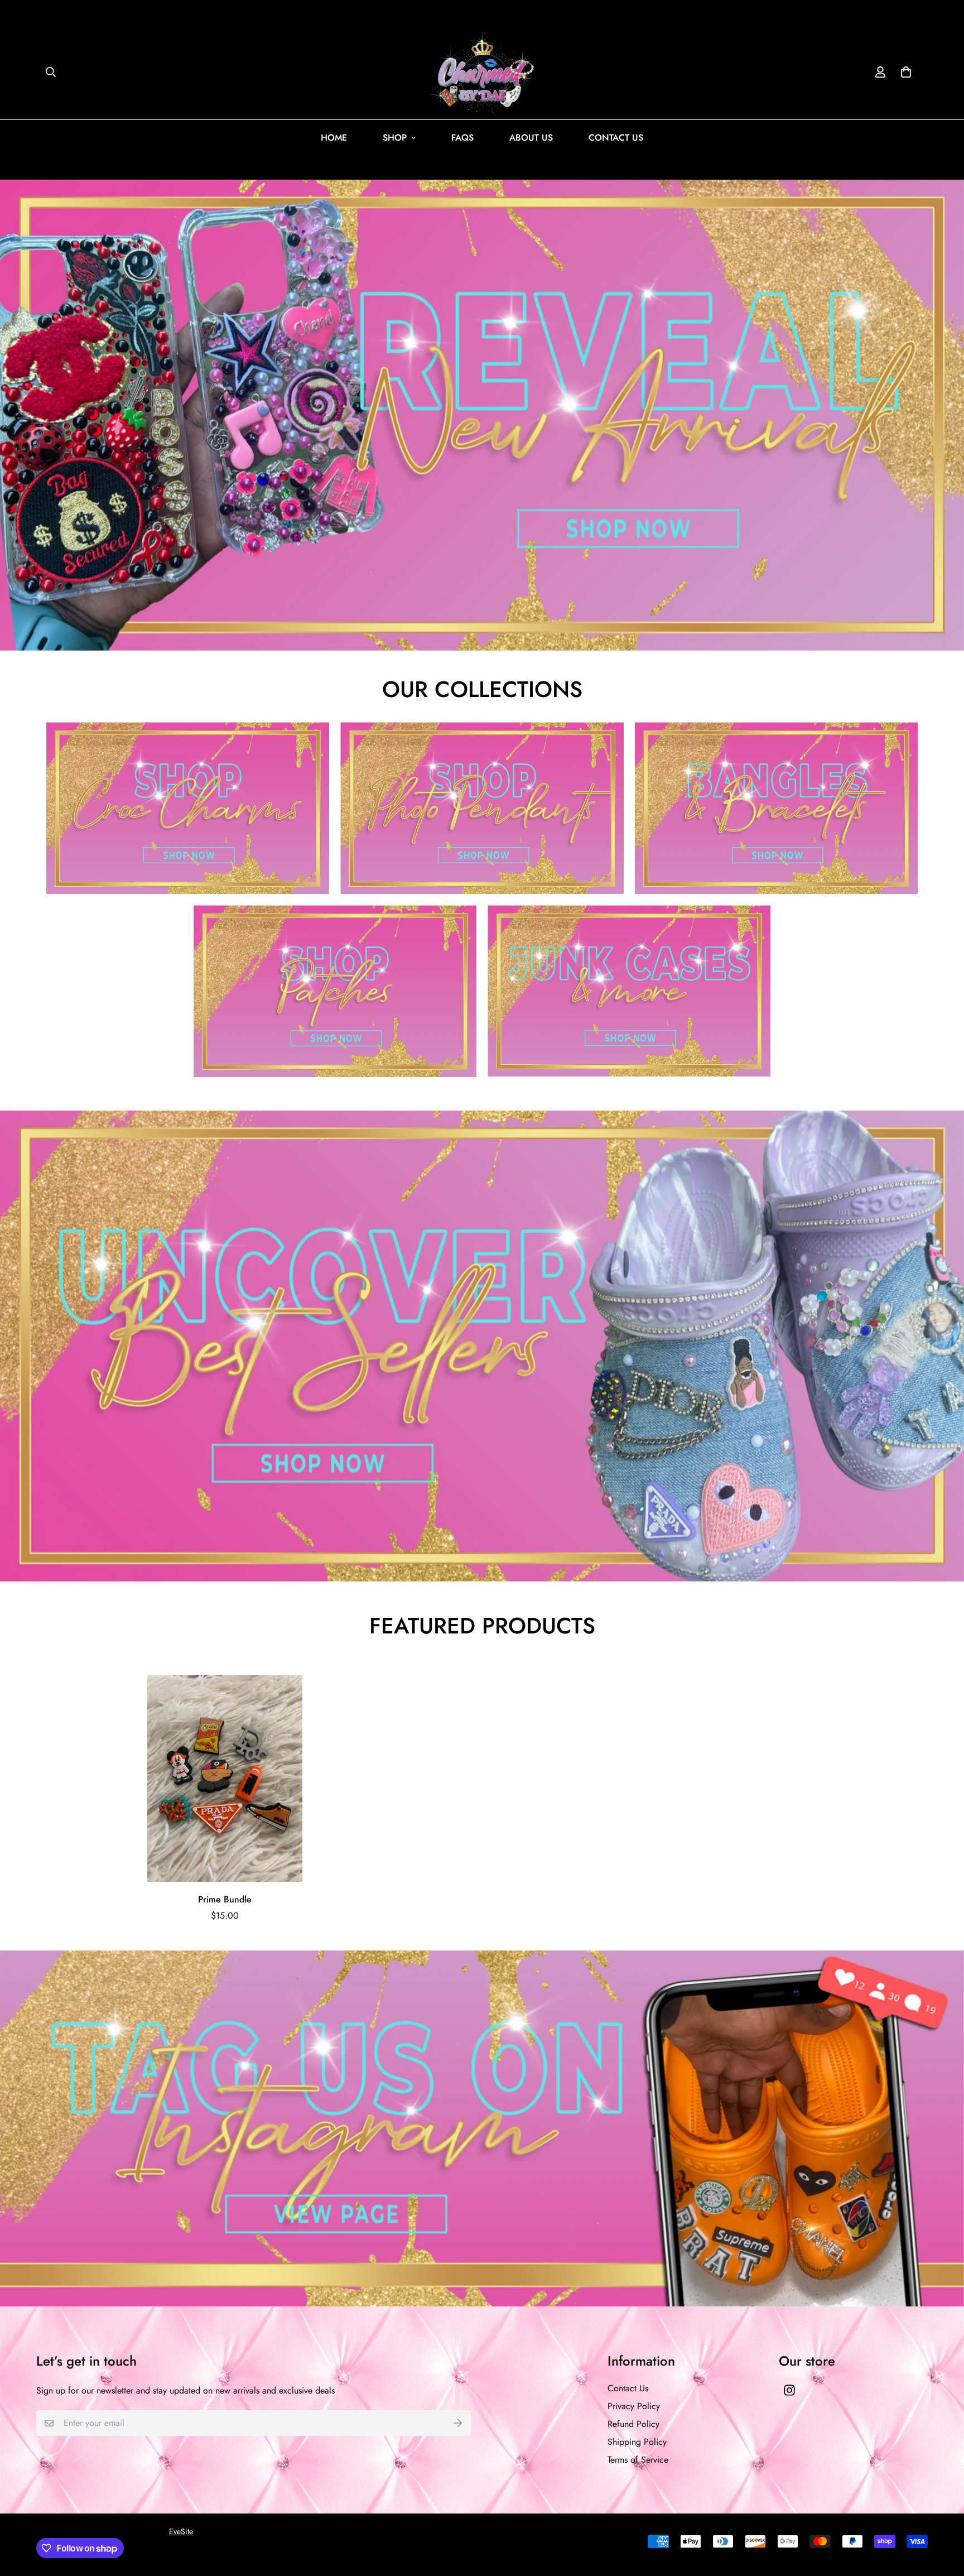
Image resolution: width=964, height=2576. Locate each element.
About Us (531, 138)
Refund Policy (633, 2424)
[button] (904, 72)
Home (334, 138)
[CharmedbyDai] (482, 72)
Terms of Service (638, 2460)
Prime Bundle (225, 1899)
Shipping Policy (637, 2442)
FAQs (462, 138)
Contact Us (616, 138)
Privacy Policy (634, 2406)
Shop (395, 138)
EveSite (181, 2531)
